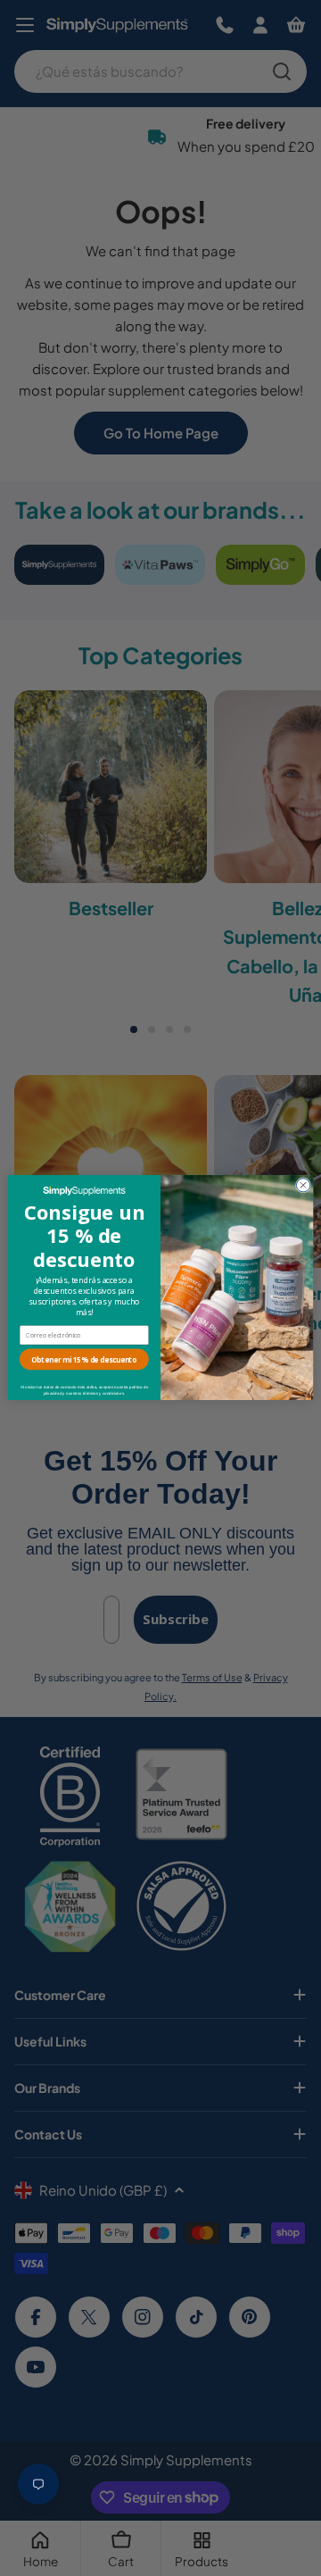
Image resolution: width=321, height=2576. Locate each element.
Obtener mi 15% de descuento (84, 1360)
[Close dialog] (303, 1185)
